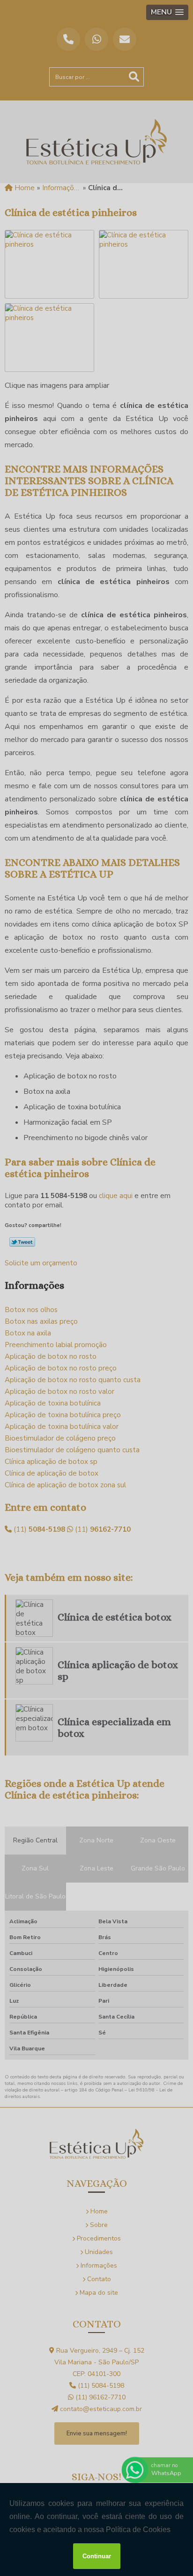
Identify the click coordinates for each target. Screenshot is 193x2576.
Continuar (97, 2556)
